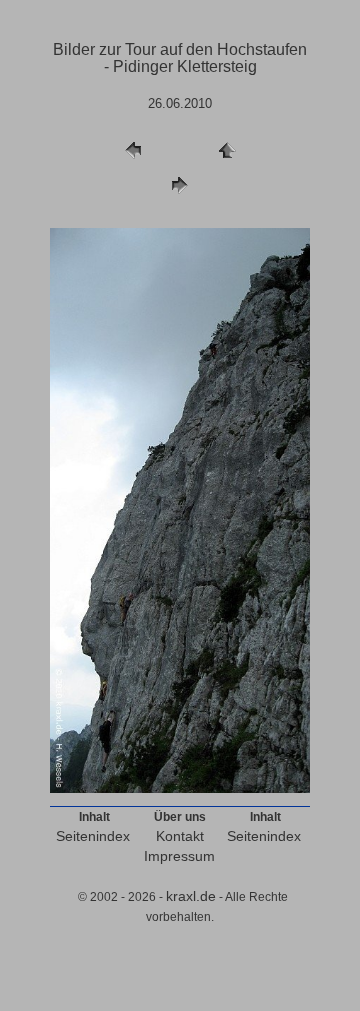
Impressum (179, 856)
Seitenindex (93, 836)
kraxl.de (191, 896)
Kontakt (180, 836)
